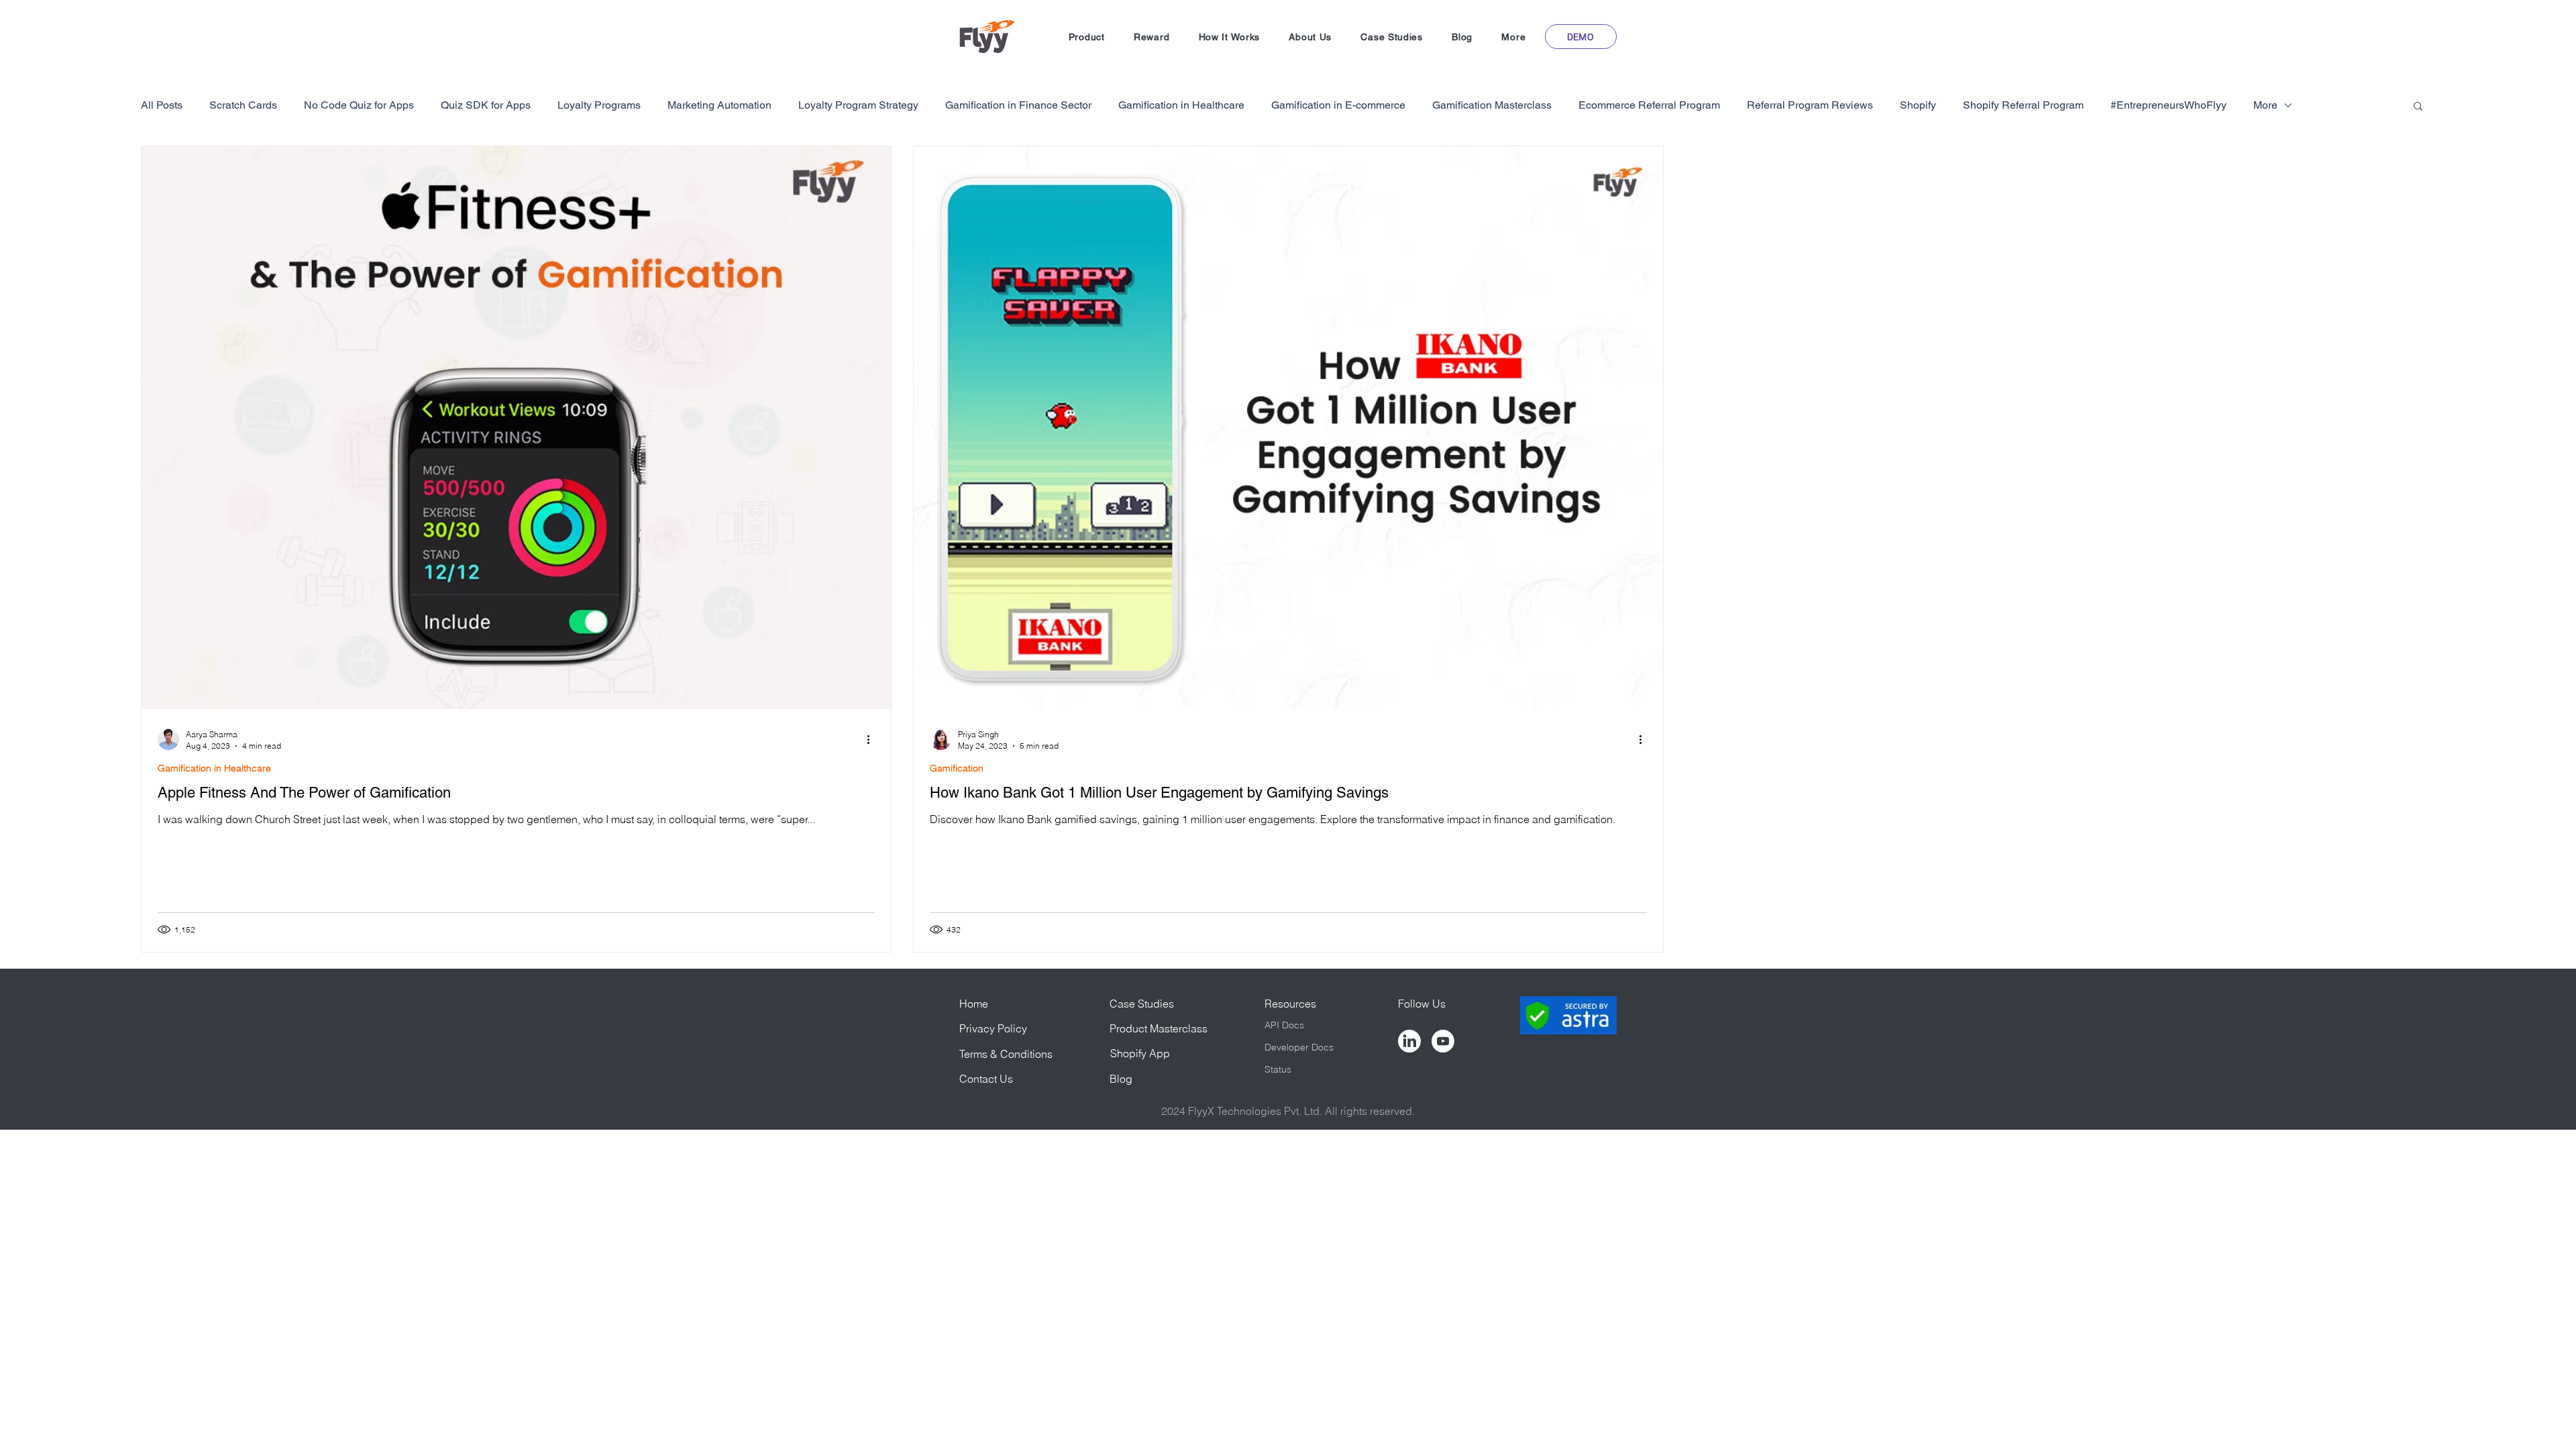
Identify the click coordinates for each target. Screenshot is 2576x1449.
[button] (1086, 37)
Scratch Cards (243, 105)
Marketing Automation (719, 105)
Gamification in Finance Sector (1018, 105)
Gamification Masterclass (1492, 105)
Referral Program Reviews (1810, 105)
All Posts (162, 105)
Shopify (1918, 105)
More (2265, 105)
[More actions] (873, 739)
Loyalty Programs (599, 105)
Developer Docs (1299, 1047)
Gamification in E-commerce (1338, 105)
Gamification (957, 768)
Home (974, 1004)
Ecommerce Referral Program (1649, 105)
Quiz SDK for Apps (486, 105)
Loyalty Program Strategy (858, 105)
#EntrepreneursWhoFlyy (2168, 105)
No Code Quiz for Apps (359, 105)
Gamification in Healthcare (1181, 105)
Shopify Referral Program (2023, 105)
